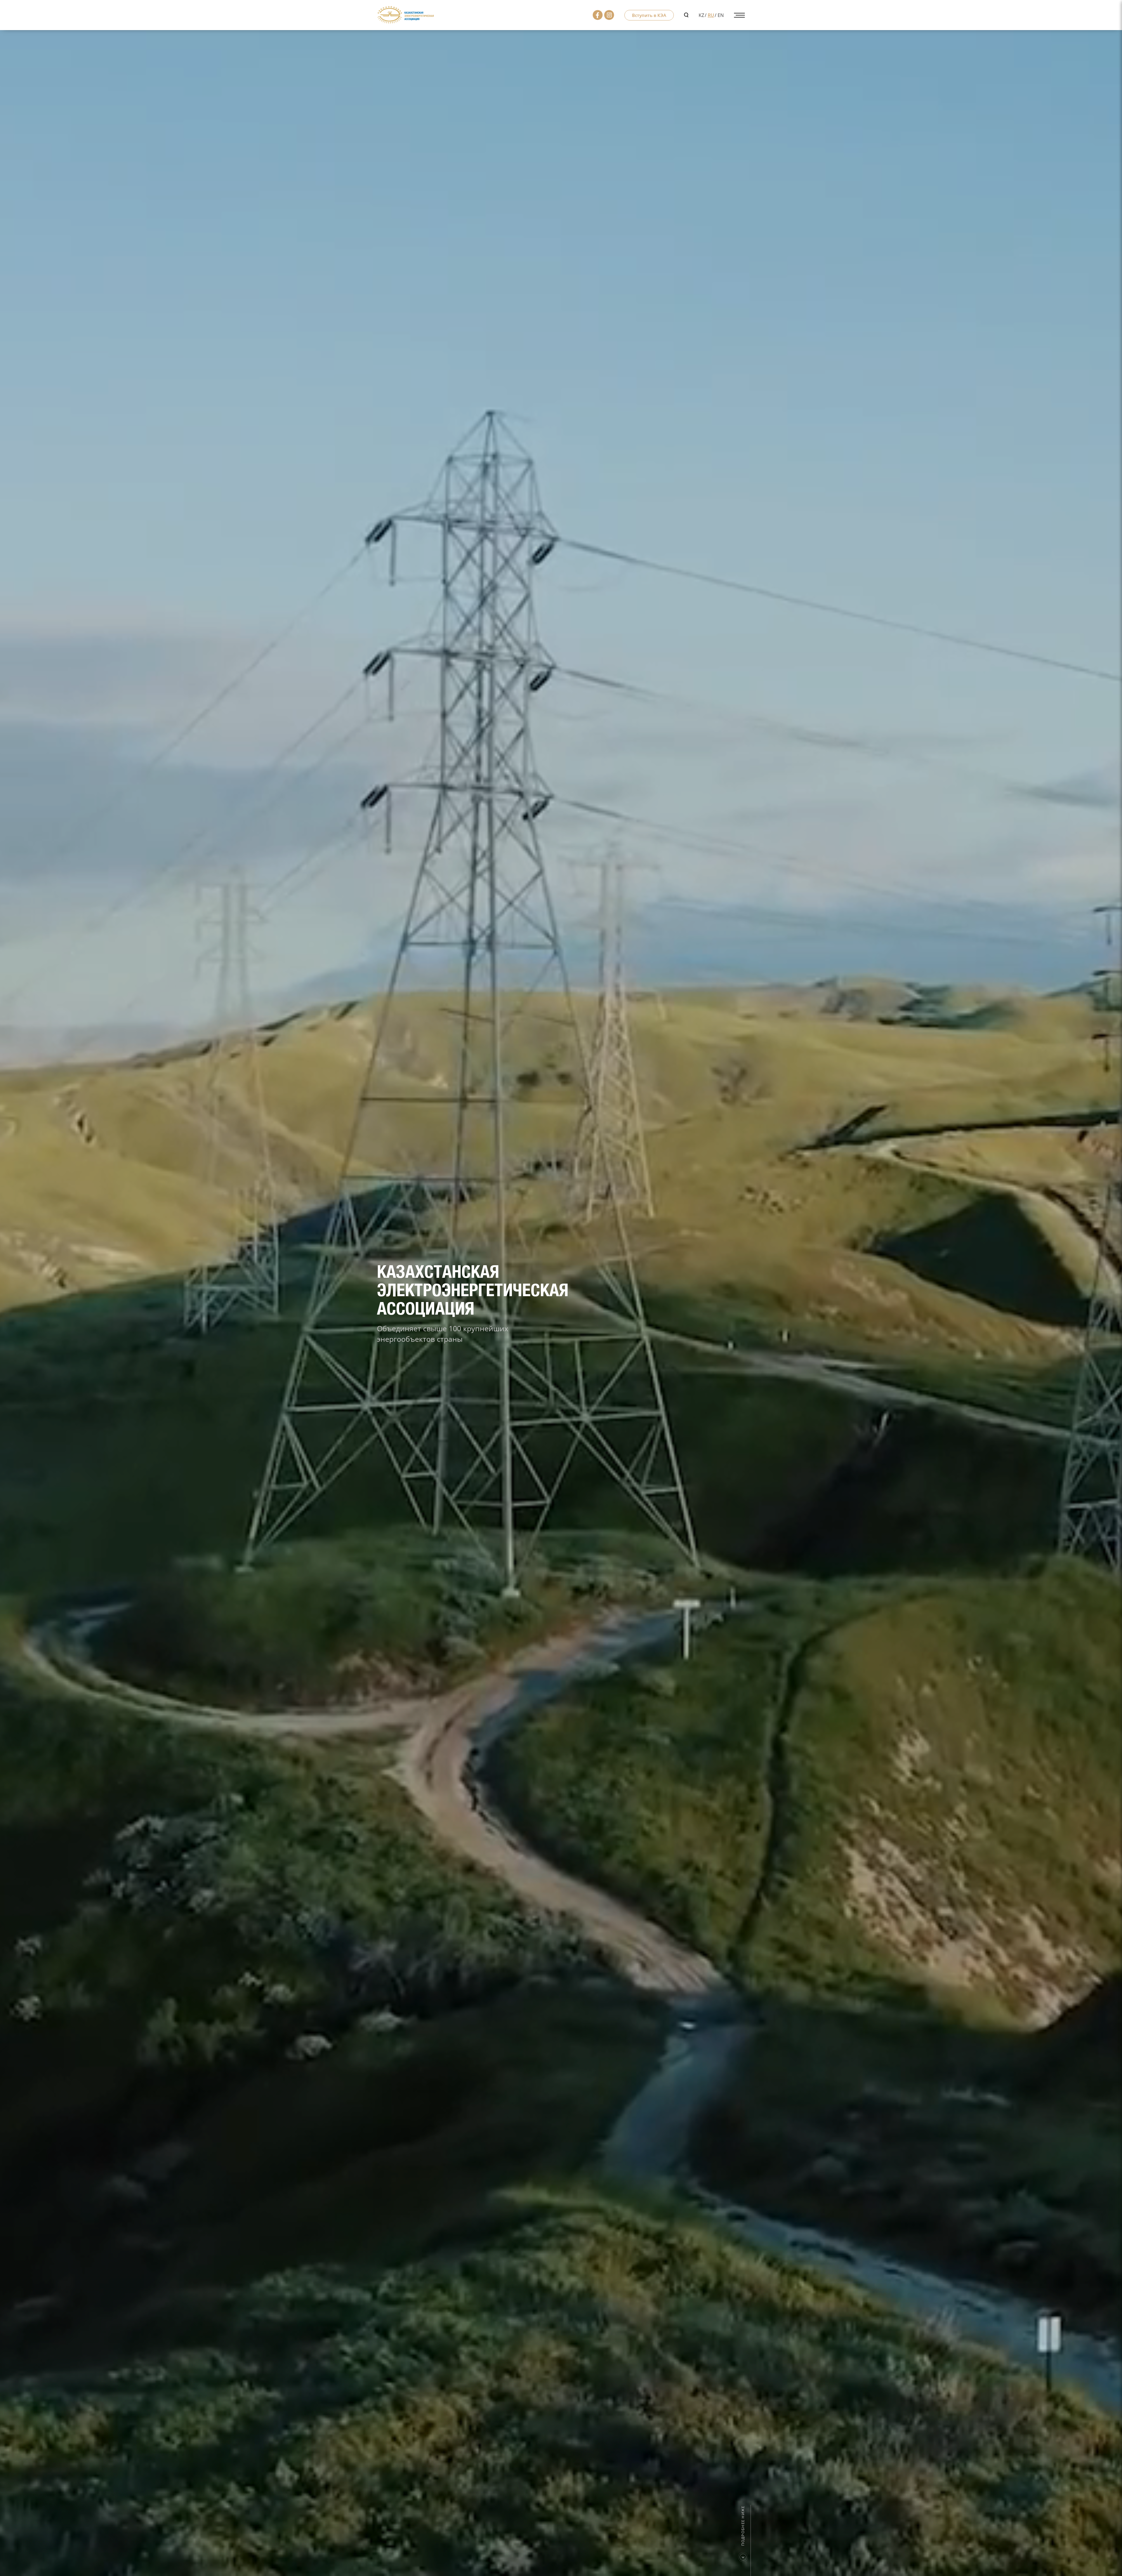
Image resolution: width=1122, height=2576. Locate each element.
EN (721, 15)
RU (711, 15)
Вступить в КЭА (649, 15)
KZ (701, 15)
